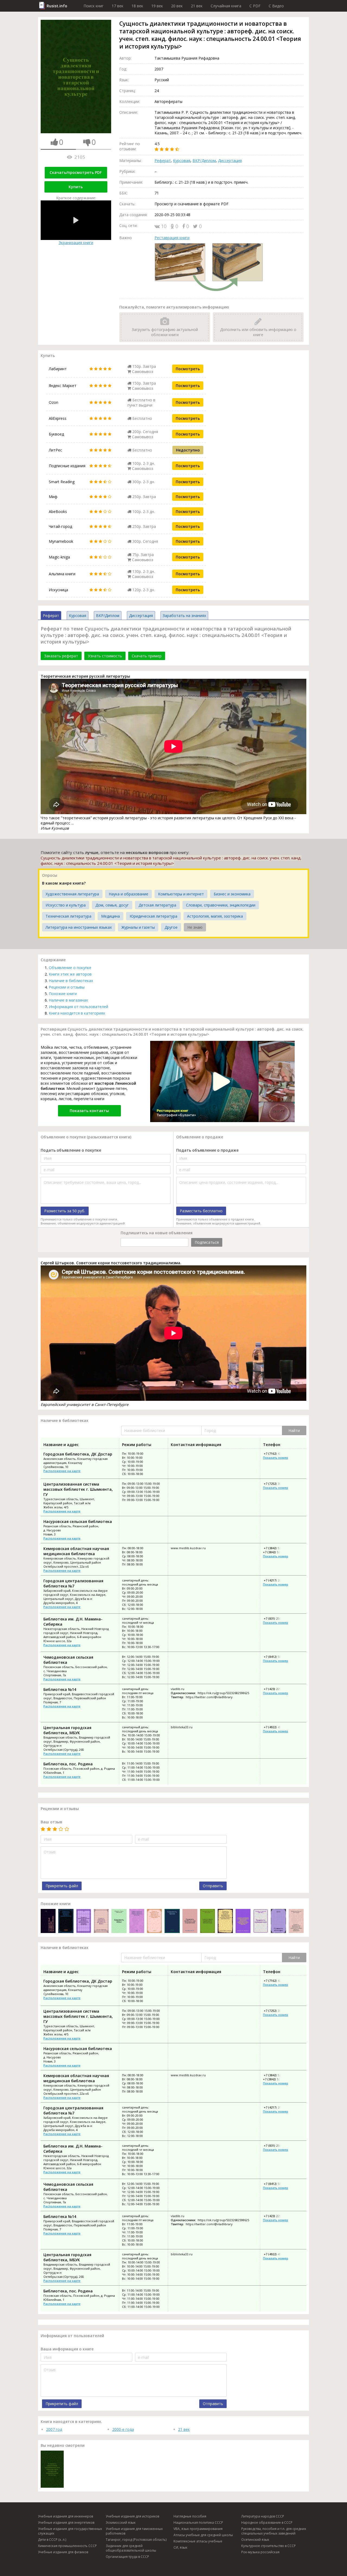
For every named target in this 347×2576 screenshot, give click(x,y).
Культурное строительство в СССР (269, 2546)
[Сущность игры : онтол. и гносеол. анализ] (119, 1922)
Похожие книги (63, 994)
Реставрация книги (172, 238)
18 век (137, 6)
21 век (197, 6)
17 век (118, 6)
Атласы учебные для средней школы (203, 2535)
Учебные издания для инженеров (65, 2516)
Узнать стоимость (105, 656)
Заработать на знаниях (184, 615)
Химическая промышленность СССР (67, 2546)
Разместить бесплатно (201, 1211)
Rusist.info (57, 6)
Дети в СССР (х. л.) (52, 2540)
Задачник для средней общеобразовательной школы (131, 2548)
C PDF (255, 6)
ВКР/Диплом (204, 160)
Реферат (163, 160)
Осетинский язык (255, 2540)
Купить (76, 187)
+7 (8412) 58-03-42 (276, 1657)
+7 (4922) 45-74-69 (276, 1727)
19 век (157, 6)
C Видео (276, 6)
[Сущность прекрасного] (261, 1922)
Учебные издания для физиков (63, 2552)
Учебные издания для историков (132, 2516)
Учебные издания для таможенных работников (134, 2531)
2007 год (54, 2429)
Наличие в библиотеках (71, 981)
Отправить (213, 1886)
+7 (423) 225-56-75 (276, 1689)
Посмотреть (188, 369)
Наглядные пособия (190, 2516)
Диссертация (230, 160)
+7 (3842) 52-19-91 (276, 1548)
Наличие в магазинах (68, 1000)
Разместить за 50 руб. (65, 1211)
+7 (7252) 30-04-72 (276, 1484)
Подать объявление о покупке (71, 1150)
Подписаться (207, 1242)
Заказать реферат (61, 656)
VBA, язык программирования (198, 2529)
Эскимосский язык (121, 2523)
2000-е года (123, 2429)
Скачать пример (147, 656)
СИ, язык (180, 2547)
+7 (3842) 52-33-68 (276, 1552)
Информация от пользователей (78, 1007)
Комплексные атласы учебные (198, 2541)
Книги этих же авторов (70, 974)
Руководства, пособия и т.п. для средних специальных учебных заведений (274, 2531)
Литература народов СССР (263, 2516)
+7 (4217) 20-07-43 (276, 1580)
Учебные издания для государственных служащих (70, 2531)
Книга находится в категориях (77, 1013)
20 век (177, 6)
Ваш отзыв (52, 1822)
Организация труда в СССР (127, 2557)
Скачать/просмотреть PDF (76, 172)
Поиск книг (94, 6)
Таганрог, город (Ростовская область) (136, 2540)
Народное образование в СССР (267, 2523)
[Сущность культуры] (278, 1922)
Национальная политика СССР (198, 2523)
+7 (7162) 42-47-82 (276, 1453)
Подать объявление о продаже (207, 1150)
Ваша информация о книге (67, 2349)
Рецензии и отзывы (67, 987)
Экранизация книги (76, 243)
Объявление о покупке (70, 968)
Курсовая (182, 160)
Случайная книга (226, 6)
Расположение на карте (62, 1471)
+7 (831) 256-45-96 (276, 1618)
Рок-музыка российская (260, 2552)
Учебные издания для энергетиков (66, 2523)
